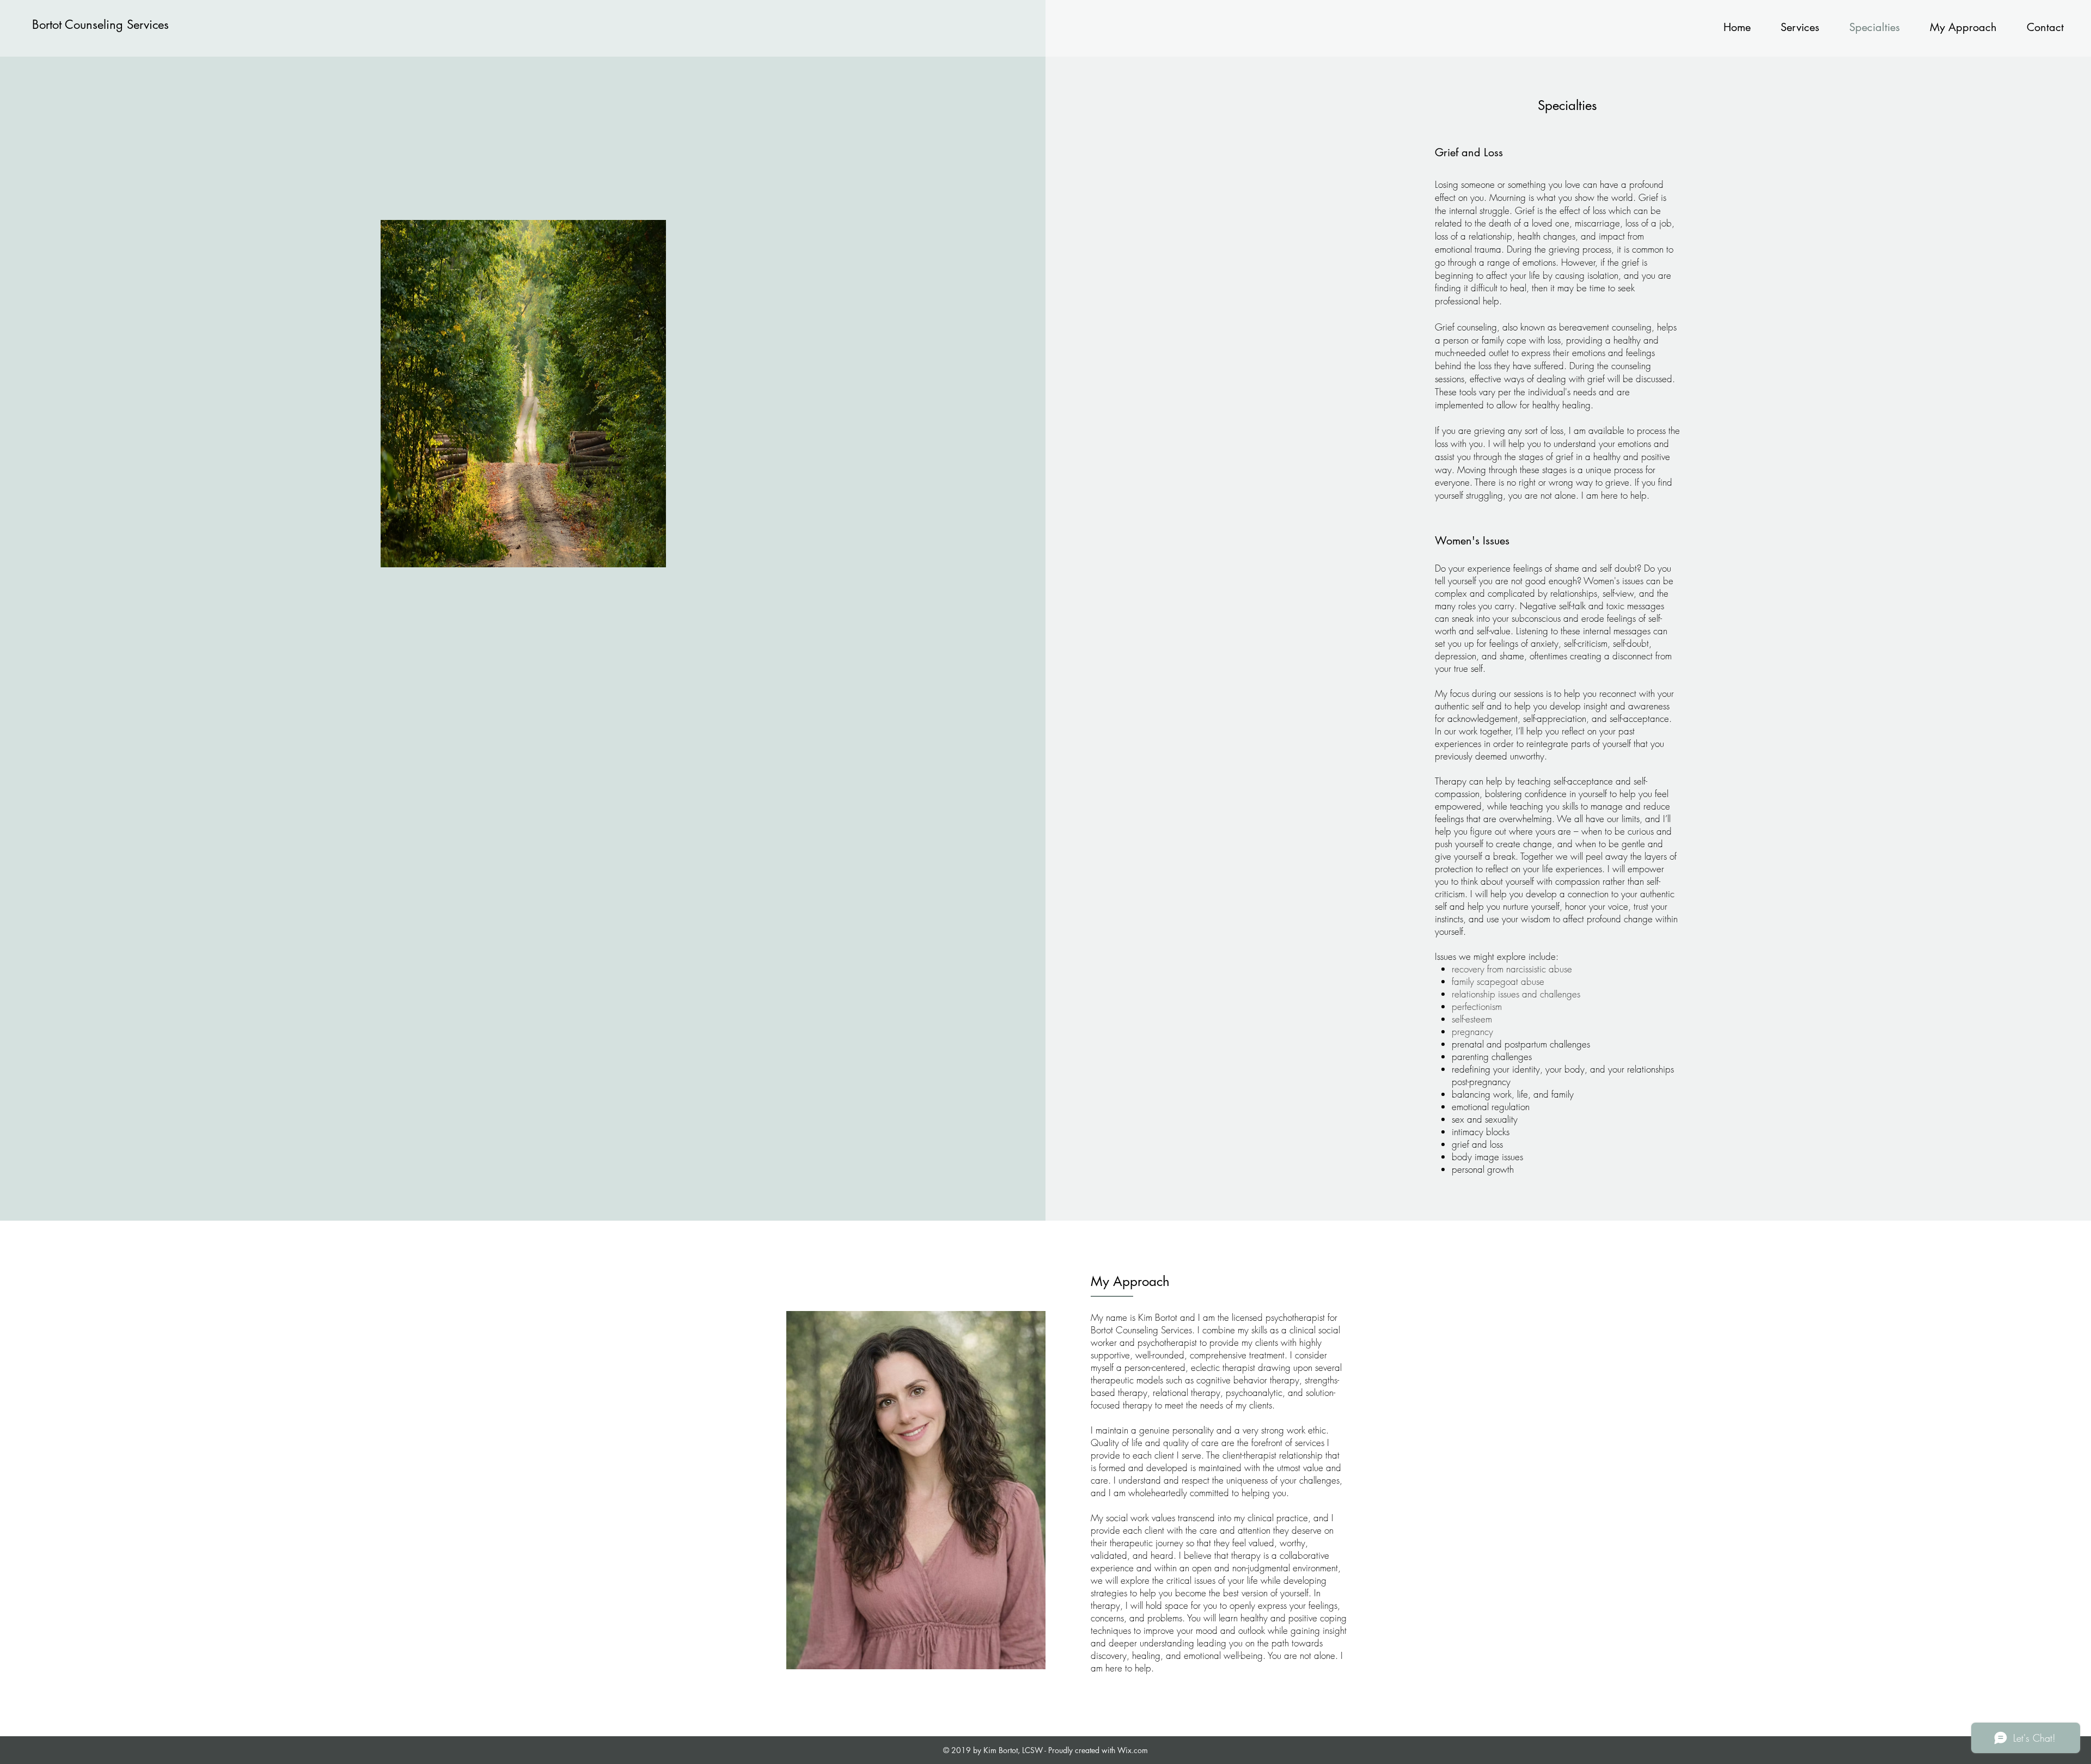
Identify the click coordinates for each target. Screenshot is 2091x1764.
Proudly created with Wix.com (1098, 1750)
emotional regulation (1491, 1107)
